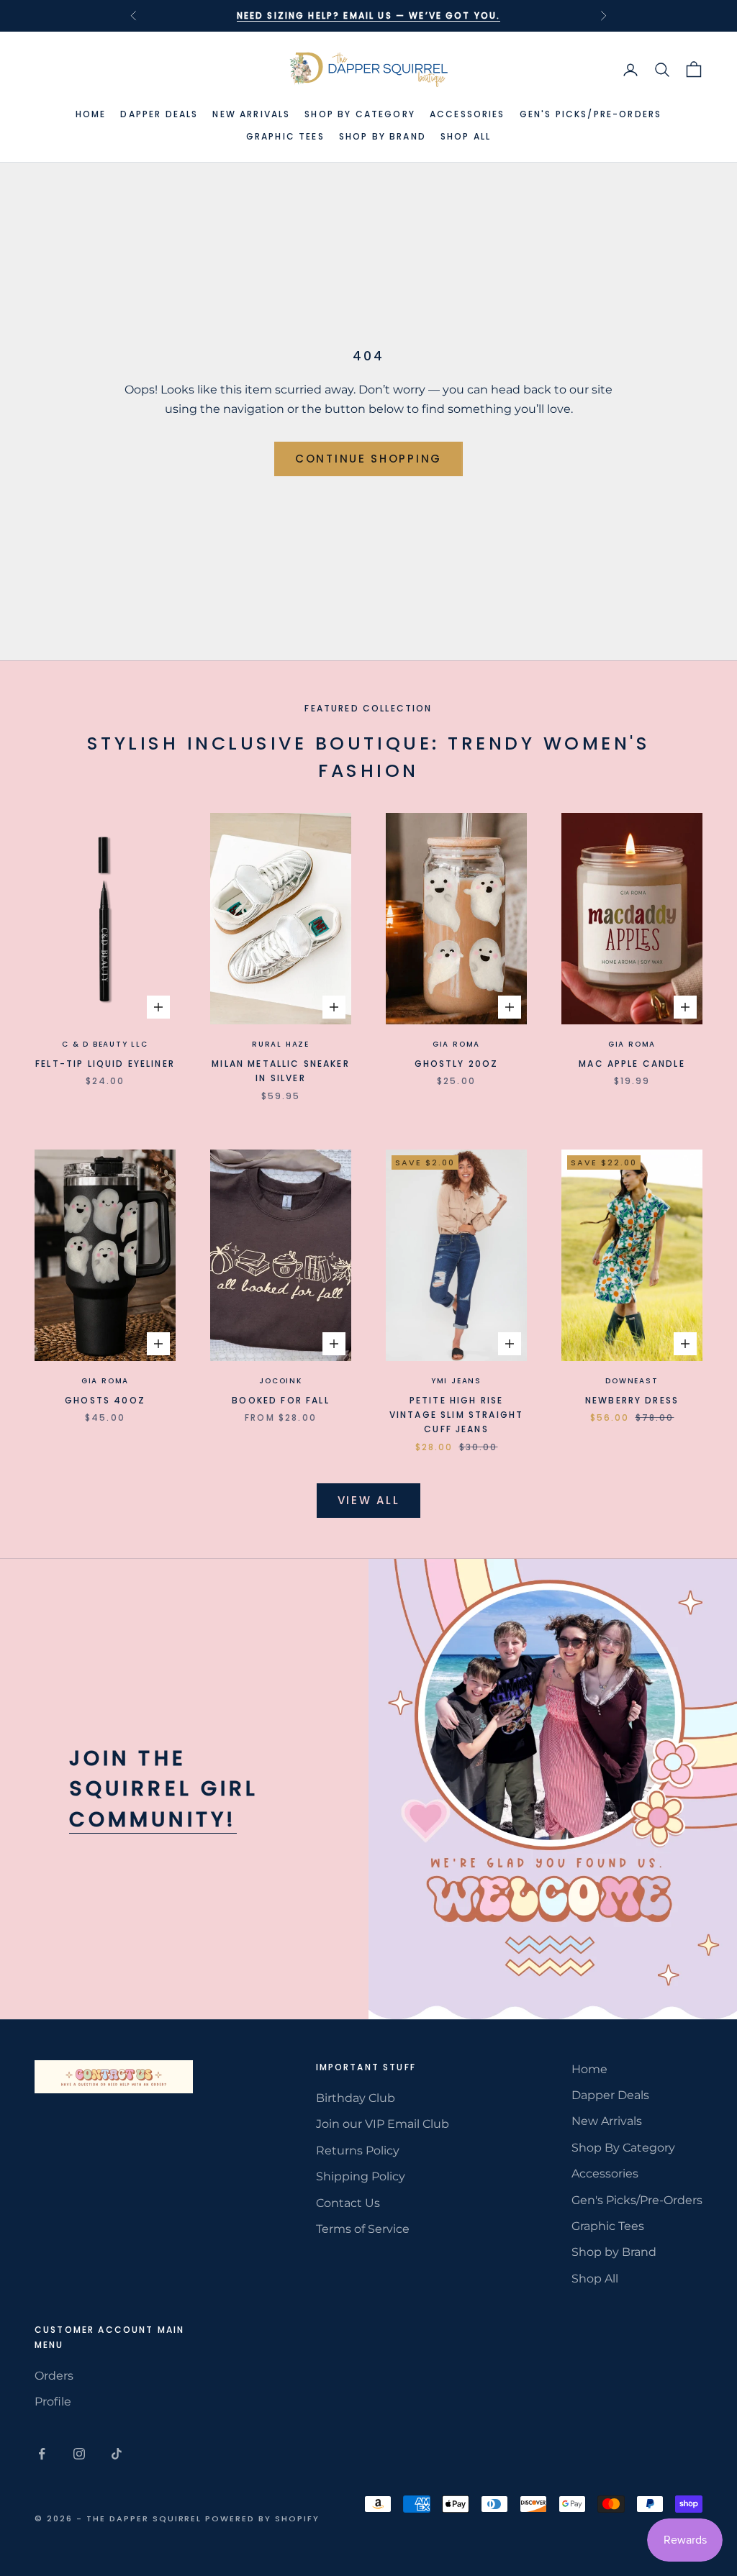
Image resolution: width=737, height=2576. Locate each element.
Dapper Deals (159, 114)
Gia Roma (456, 1044)
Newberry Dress (632, 1400)
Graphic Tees (285, 136)
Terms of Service (363, 2229)
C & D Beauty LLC (105, 1044)
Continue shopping (368, 459)
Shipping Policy (361, 2176)
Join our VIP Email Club (383, 2124)
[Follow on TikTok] (117, 2454)
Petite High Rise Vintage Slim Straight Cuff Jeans (456, 1415)
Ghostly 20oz (457, 1064)
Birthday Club (356, 2098)
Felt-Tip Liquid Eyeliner (105, 1064)
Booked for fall (280, 1400)
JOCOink (281, 1381)
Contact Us (348, 2203)
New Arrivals (251, 114)
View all (369, 1500)
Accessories (467, 114)
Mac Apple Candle (632, 1064)
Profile (53, 2402)
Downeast (632, 1381)
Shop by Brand (383, 136)
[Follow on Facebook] (42, 2454)
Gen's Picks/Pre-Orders (591, 114)
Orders (54, 2376)
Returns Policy (358, 2151)
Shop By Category (360, 114)
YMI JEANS (456, 1381)
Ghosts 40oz (105, 1400)
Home (91, 114)
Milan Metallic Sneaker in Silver (281, 1071)
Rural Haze (281, 1044)
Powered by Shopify (262, 2518)
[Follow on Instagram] (79, 2454)
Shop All (466, 136)
